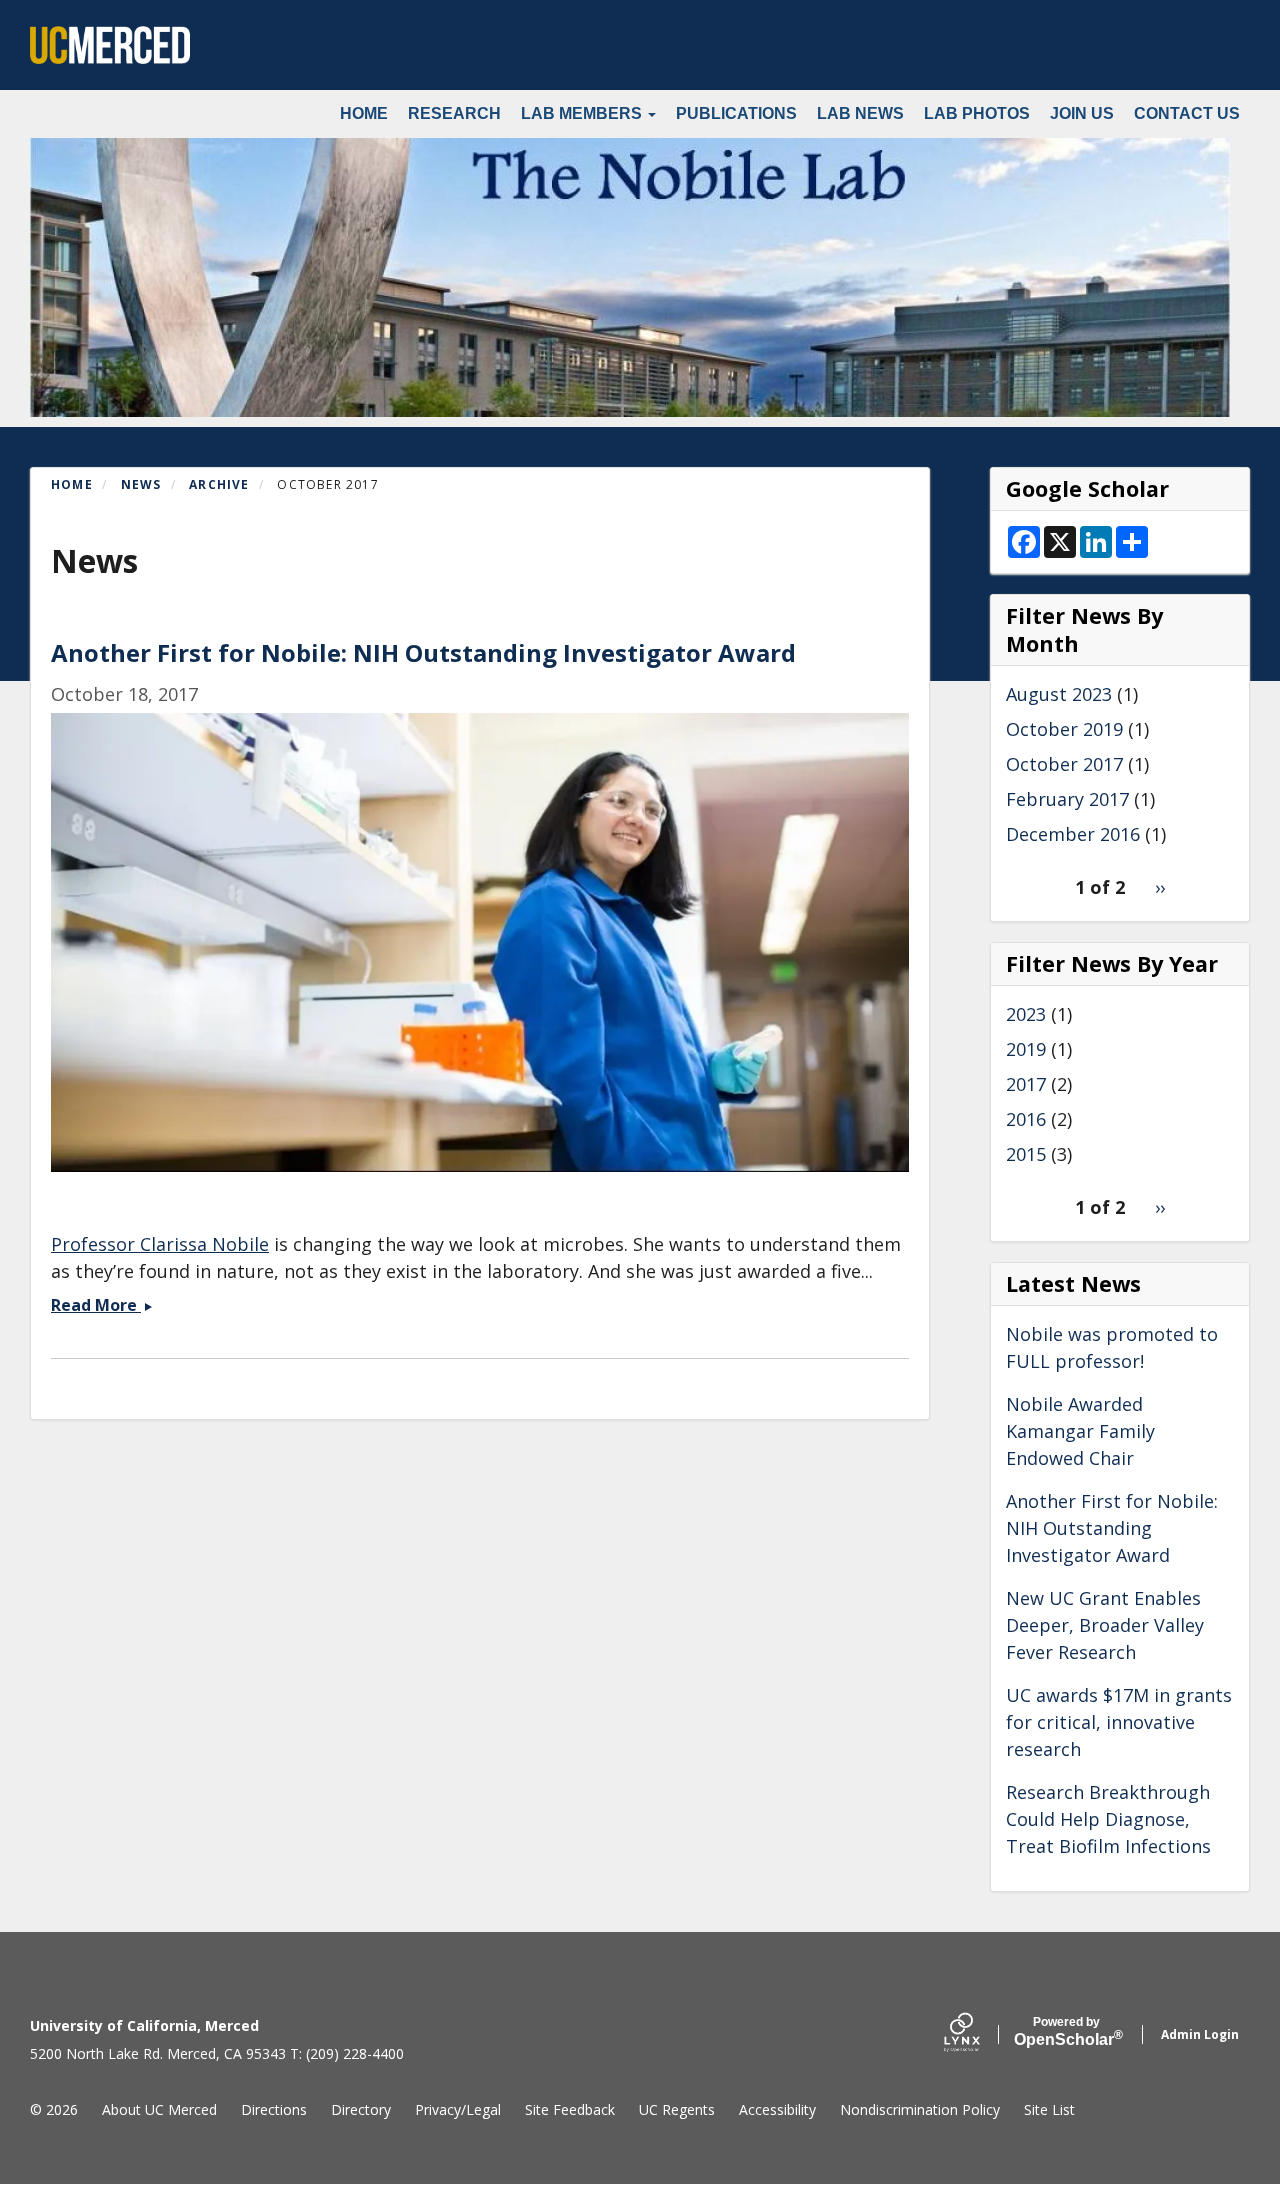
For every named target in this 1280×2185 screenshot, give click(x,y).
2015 (1026, 1154)
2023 (1026, 1014)
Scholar (1066, 2032)
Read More (101, 1305)
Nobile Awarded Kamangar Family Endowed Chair (1080, 1431)
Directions (274, 2109)
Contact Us (1187, 113)
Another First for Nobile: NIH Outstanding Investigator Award (1112, 1528)
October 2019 (1064, 729)
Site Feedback (570, 2109)
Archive (219, 484)
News (141, 484)
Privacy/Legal (458, 2109)
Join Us (1082, 113)
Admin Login (1200, 2034)
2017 (1026, 1084)
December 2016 (1073, 834)
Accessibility (777, 2109)
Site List (1049, 2109)
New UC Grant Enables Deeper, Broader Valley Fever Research (1105, 1625)
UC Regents (677, 2109)
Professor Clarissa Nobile (160, 1244)
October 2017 (1064, 764)
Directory (361, 2109)
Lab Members (583, 113)
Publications (736, 113)
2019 (1026, 1049)
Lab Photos (977, 113)
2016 (1026, 1119)
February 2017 (1067, 799)
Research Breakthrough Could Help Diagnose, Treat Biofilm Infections (1108, 1819)
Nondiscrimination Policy (920, 2109)
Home (364, 113)
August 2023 (1059, 694)
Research (454, 113)
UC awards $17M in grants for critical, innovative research (1119, 1722)
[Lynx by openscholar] (979, 2034)
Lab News (860, 113)
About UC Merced (159, 2109)
